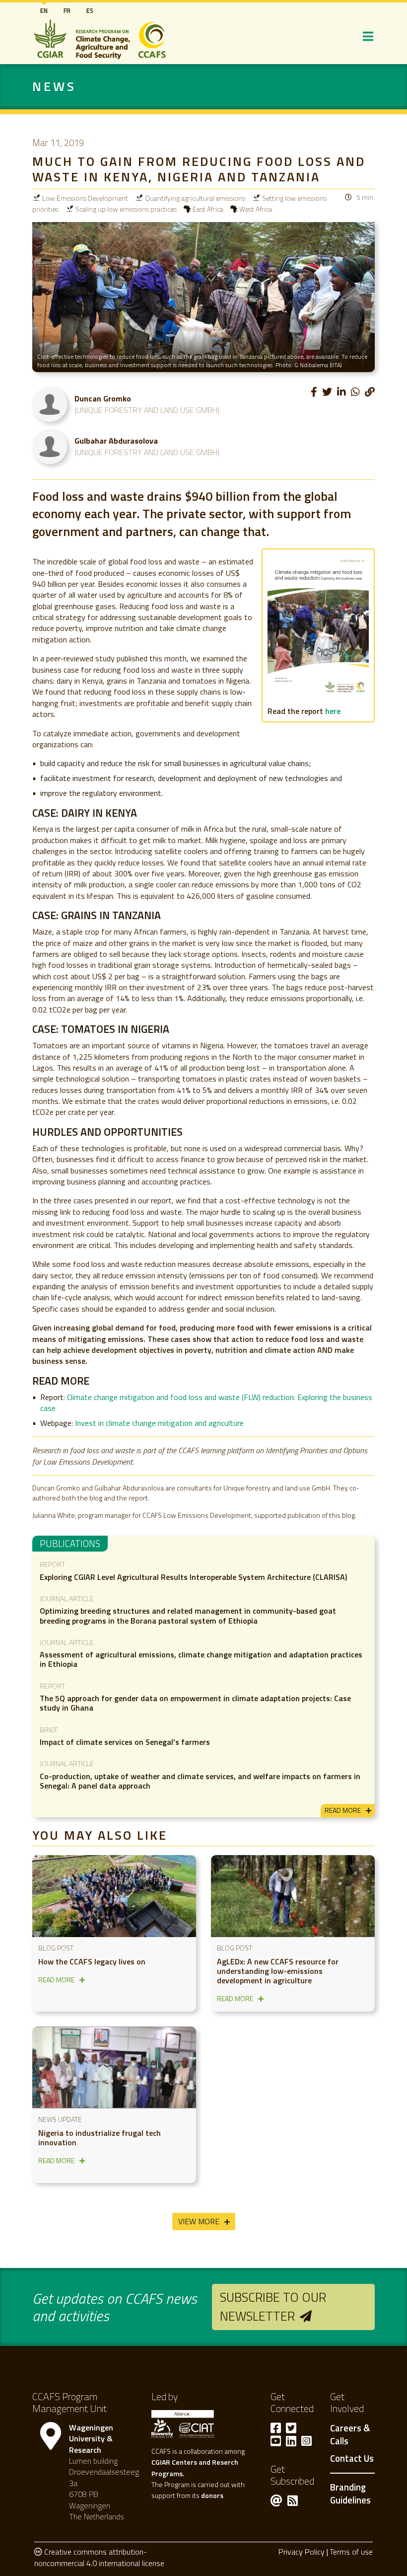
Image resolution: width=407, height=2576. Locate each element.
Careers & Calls (350, 2435)
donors (212, 2495)
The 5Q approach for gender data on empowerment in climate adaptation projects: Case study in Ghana (195, 1703)
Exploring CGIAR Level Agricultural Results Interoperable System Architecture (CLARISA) (193, 1577)
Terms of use (351, 2552)
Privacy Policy (302, 2552)
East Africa (208, 209)
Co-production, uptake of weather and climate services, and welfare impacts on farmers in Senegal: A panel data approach (200, 1781)
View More (199, 2221)
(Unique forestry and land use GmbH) (147, 410)
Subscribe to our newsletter (273, 2306)
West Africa (256, 209)
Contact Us (352, 2459)
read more (343, 1810)
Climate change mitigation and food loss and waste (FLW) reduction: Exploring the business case (206, 1403)
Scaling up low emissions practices (126, 209)
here (333, 711)
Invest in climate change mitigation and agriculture (159, 1423)
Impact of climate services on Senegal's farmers (125, 1742)
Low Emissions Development (85, 198)
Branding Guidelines (350, 2494)
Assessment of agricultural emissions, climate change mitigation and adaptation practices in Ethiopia (201, 1659)
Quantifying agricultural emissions (195, 198)
